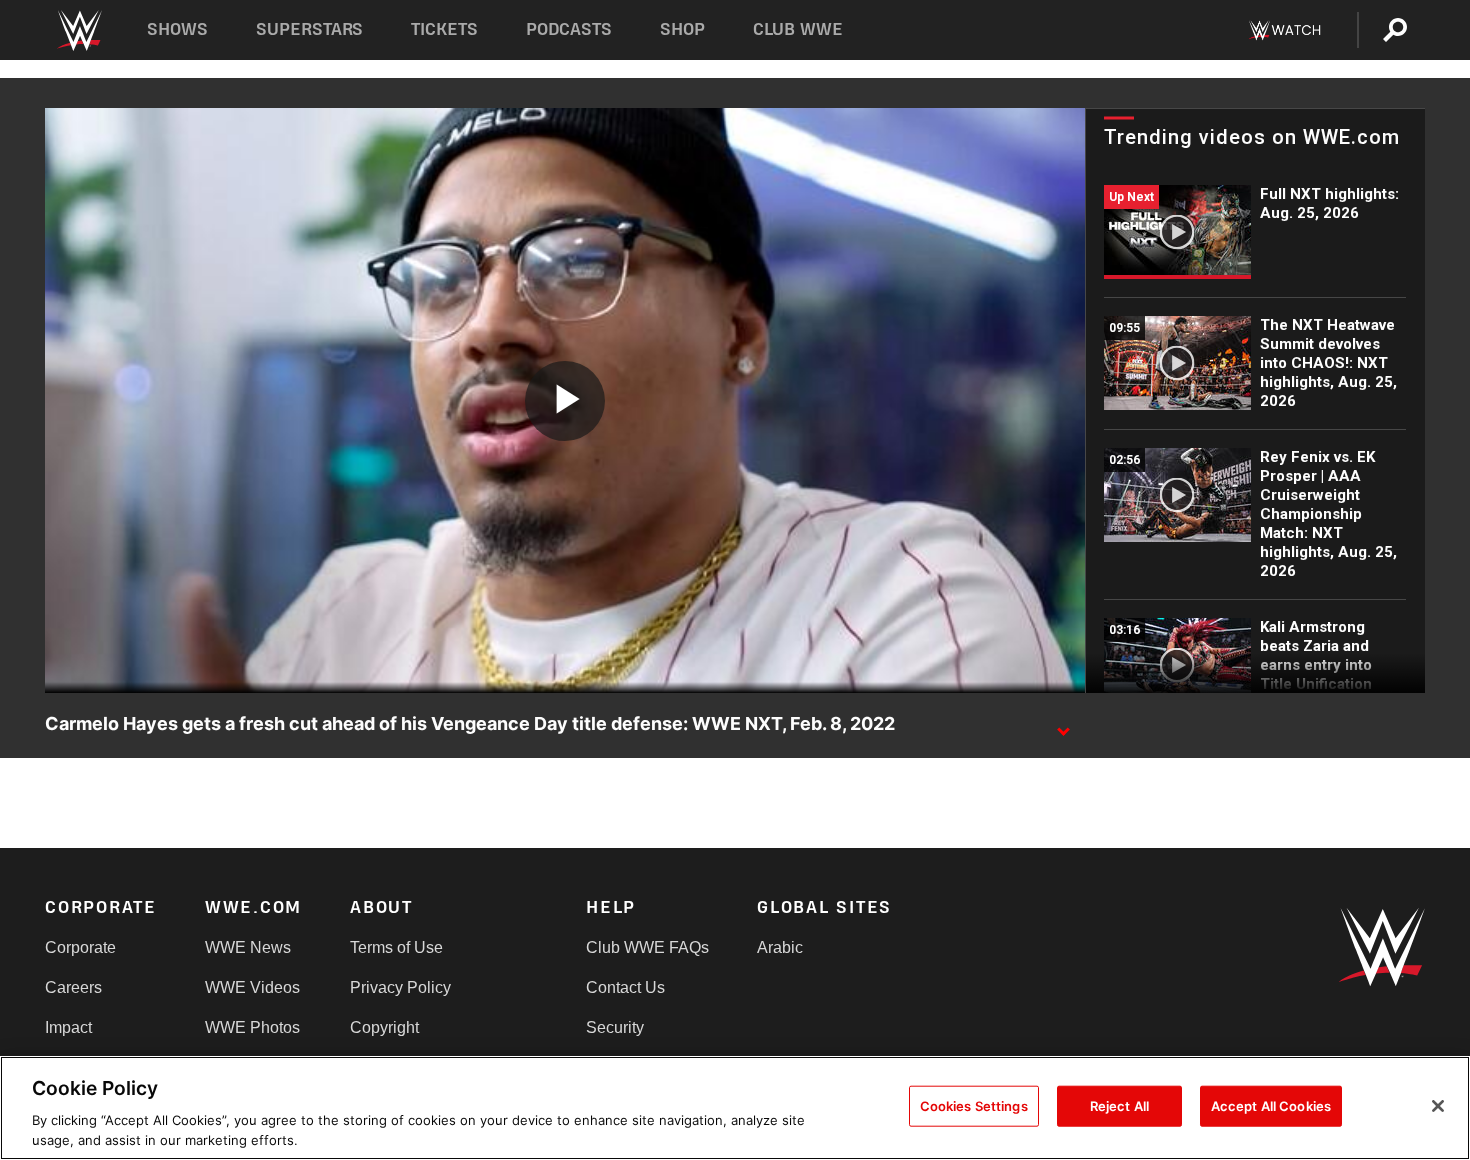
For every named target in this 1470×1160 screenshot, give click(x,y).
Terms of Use (396, 947)
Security (615, 1027)
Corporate (80, 947)
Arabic (780, 947)
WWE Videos (252, 987)
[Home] (78, 30)
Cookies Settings (974, 1106)
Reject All (1119, 1106)
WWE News (248, 947)
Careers (73, 987)
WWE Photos (252, 1027)
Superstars (310, 29)
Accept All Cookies (1271, 1106)
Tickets (444, 29)
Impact (68, 1027)
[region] (735, 1108)
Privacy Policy (400, 987)
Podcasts (569, 29)
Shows (177, 29)
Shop (682, 29)
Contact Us (625, 987)
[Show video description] (1063, 725)
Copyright (384, 1027)
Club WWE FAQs (647, 947)
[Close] (1438, 1106)
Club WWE (798, 29)
